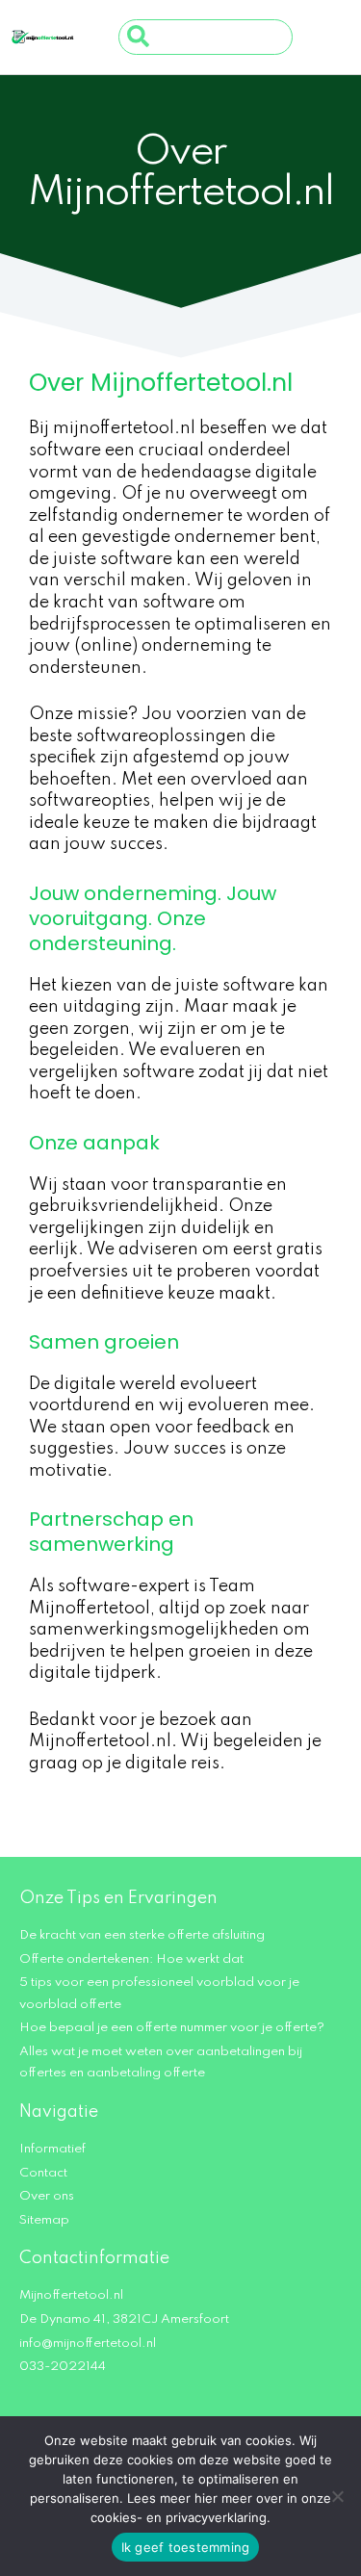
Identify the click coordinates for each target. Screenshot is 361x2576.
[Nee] (337, 2496)
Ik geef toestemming (186, 2547)
